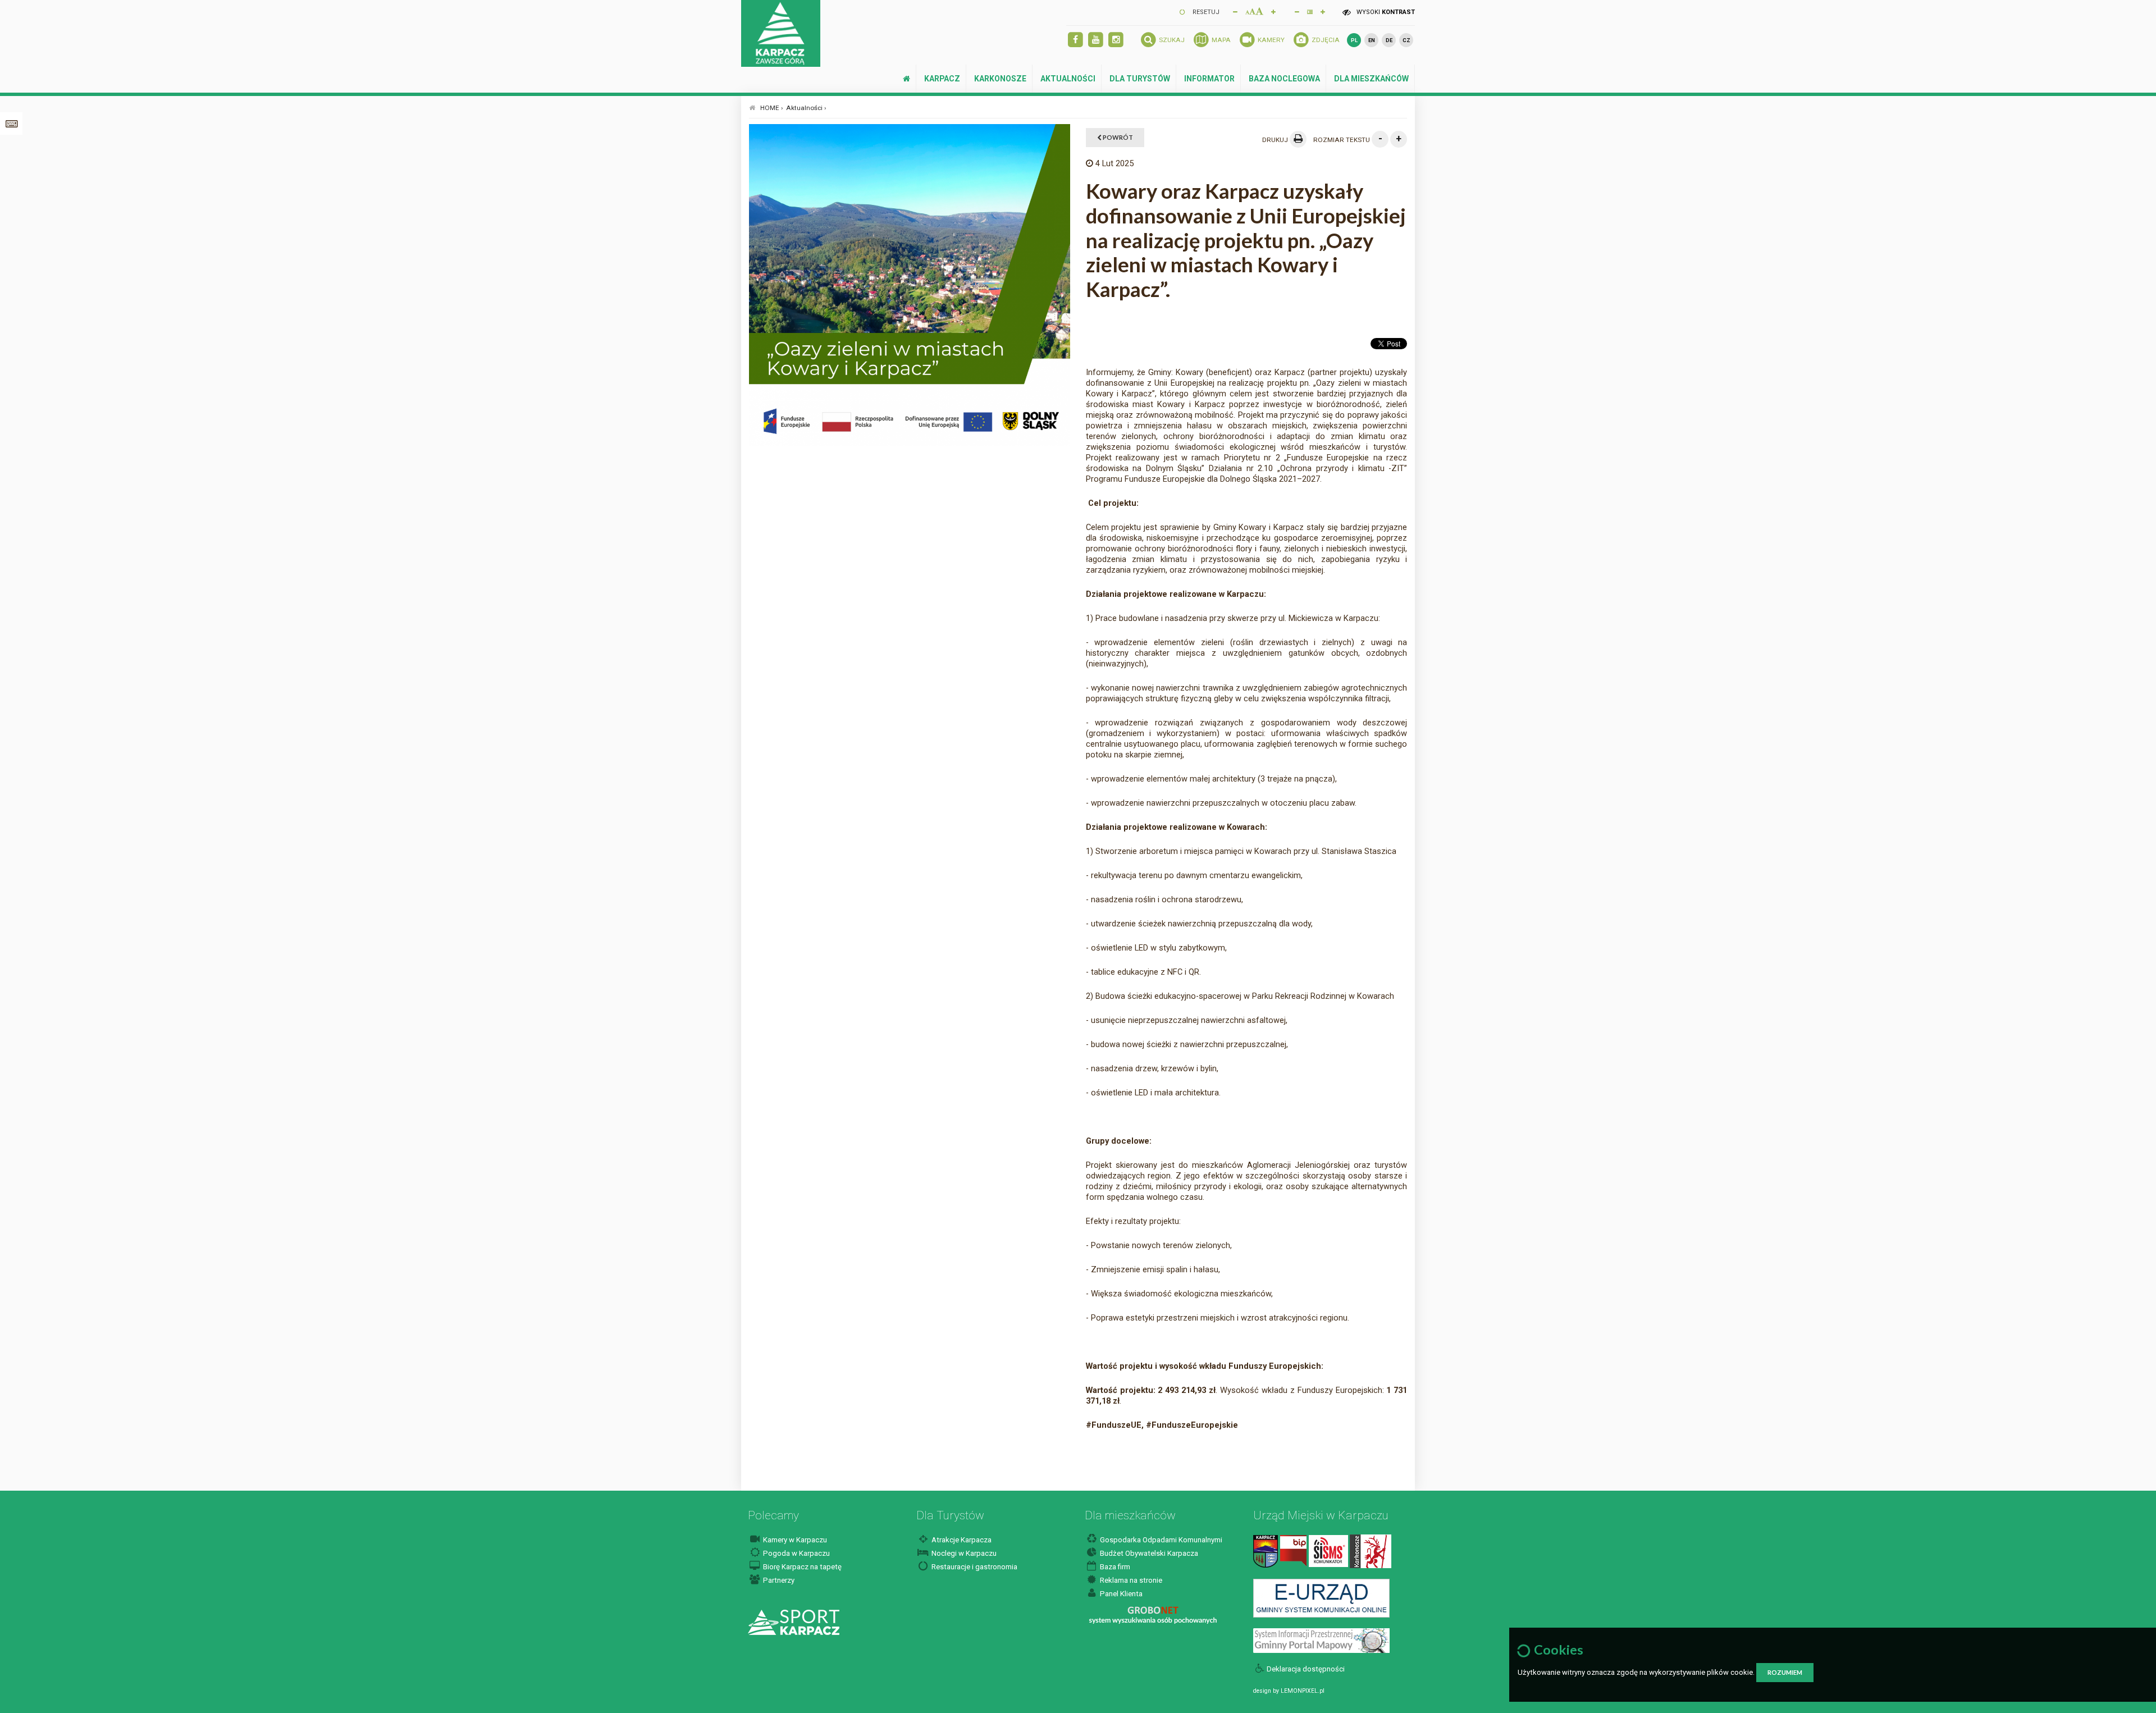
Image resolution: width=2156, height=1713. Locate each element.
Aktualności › (806, 108)
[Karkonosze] (1371, 1550)
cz (1406, 40)
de (1389, 40)
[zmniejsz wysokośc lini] (1297, 11)
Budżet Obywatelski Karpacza (1148, 1553)
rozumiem (1785, 1672)
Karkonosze (1000, 79)
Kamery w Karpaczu (794, 1540)
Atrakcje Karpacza (961, 1540)
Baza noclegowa (1284, 79)
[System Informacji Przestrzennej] (1321, 1640)
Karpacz (942, 79)
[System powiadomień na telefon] (1328, 1550)
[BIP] (1293, 1550)
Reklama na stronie (1130, 1580)
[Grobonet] (1153, 1615)
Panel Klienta (1120, 1594)
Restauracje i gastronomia (974, 1567)
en (1372, 40)
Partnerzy (778, 1580)
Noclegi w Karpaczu (963, 1553)
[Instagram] (1116, 40)
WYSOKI (1385, 12)
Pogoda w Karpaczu (796, 1553)
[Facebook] (1075, 40)
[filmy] (1096, 40)
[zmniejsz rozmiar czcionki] (1235, 11)
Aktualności (1068, 79)
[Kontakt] (1266, 1550)
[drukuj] (1298, 139)
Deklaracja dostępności (1306, 1669)
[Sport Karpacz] (794, 1622)
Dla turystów (1140, 79)
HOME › (772, 108)
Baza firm (1114, 1567)
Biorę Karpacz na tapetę (801, 1567)
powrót (1117, 137)
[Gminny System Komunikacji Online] (1321, 1598)
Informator (1209, 79)
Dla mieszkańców (1371, 79)
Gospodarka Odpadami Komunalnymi (1160, 1540)
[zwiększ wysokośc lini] (1273, 11)
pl (1354, 40)
